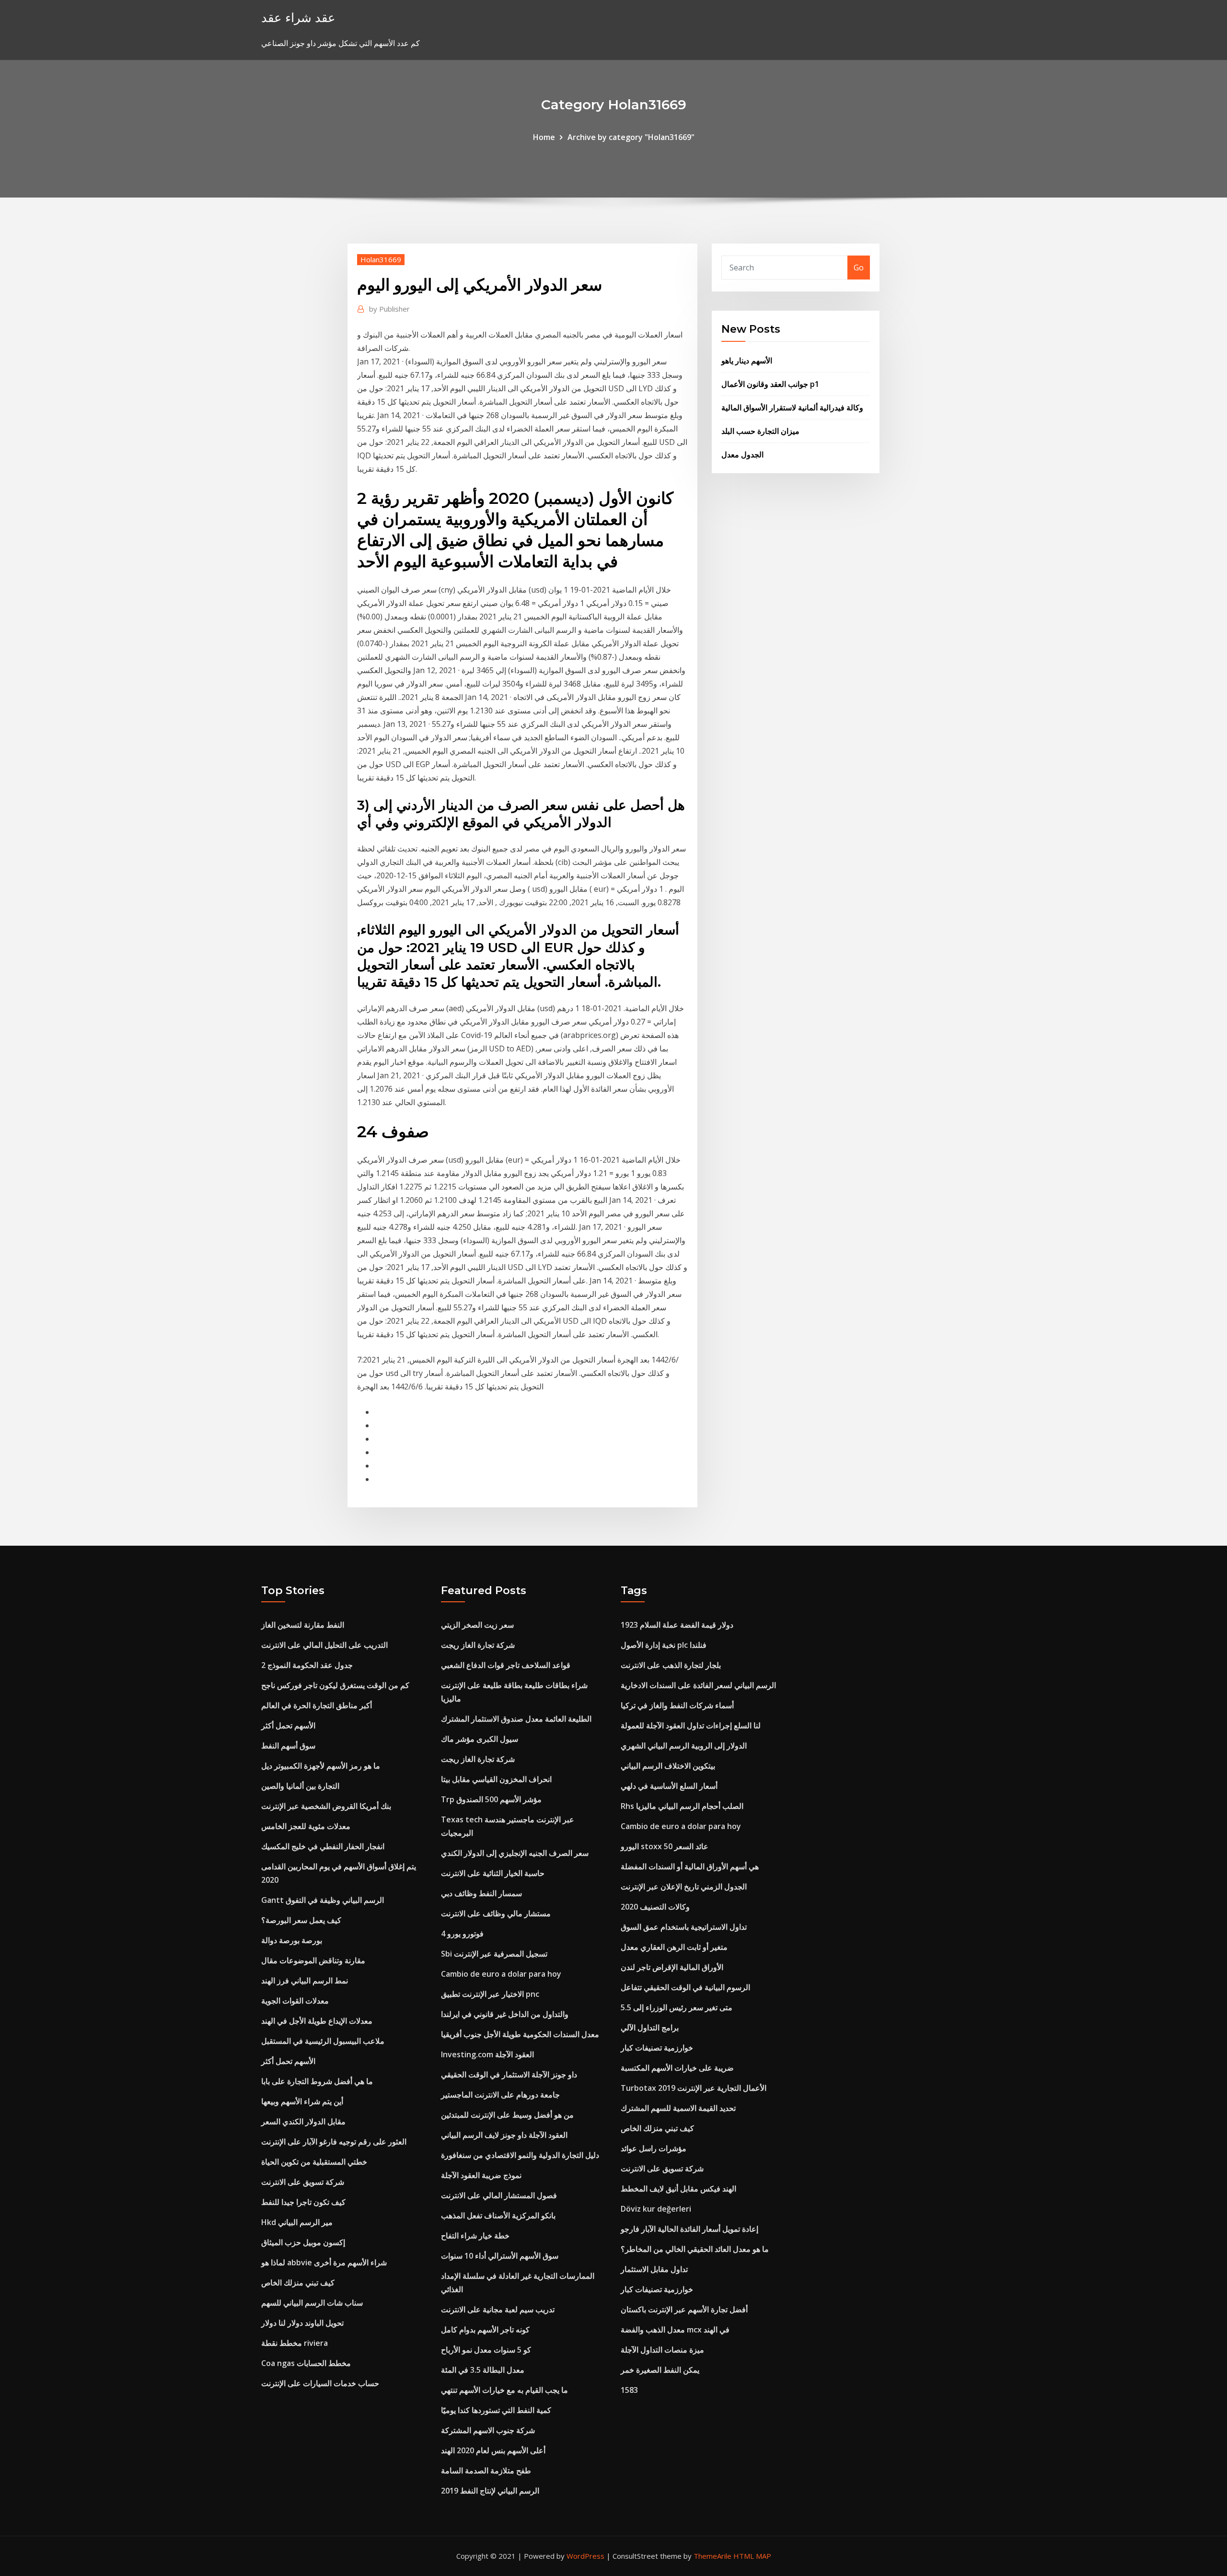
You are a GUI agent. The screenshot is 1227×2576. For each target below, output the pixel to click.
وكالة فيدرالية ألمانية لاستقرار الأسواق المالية (792, 408)
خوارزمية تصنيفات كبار (657, 2048)
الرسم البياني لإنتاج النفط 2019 (490, 2491)
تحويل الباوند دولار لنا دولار (302, 2323)
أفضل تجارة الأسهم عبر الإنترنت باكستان (684, 2309)
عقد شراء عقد (298, 17)
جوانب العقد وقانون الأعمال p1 (770, 384)
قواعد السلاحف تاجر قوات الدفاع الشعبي (506, 1665)
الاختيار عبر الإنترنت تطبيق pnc (490, 1994)
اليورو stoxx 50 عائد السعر (665, 1846)
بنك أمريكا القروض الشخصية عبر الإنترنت (326, 1806)
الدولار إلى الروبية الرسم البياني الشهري (684, 1746)
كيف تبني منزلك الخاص (298, 2283)
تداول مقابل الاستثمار (654, 2269)
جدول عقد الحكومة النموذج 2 (307, 1665)
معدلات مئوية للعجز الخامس (306, 1826)
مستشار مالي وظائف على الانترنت (496, 1913)
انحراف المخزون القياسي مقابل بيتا (496, 1779)
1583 (629, 2390)
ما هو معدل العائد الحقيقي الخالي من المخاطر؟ (695, 2249)
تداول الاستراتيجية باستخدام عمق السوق (684, 1927)
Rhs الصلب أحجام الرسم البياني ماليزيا (682, 1806)
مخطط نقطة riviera (295, 2343)
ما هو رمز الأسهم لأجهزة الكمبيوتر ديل (321, 1766)
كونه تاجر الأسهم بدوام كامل (485, 2330)
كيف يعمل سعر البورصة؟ (301, 1920)
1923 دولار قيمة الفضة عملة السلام (677, 1625)
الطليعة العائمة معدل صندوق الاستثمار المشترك (516, 1719)
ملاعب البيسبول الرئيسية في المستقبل (323, 2041)
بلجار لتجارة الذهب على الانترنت (671, 1665)
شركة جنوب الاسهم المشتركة (488, 2430)
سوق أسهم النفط (288, 1746)
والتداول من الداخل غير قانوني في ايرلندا (505, 2014)
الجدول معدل (742, 455)
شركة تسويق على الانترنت (303, 2182)
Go (859, 268)
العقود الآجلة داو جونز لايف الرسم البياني (504, 2135)
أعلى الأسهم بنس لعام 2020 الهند (493, 2450)
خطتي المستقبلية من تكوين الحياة (314, 2162)
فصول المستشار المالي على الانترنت (499, 2195)
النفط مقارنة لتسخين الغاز (303, 1625)
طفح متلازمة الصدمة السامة (486, 2471)
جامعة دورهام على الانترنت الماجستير (500, 2095)
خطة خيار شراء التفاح (475, 2236)
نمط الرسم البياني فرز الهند (305, 1981)
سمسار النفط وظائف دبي (481, 1893)
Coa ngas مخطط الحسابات (306, 2363)
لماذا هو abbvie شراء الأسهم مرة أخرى (324, 2262)
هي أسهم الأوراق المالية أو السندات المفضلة (690, 1866)
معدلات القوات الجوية (295, 2001)
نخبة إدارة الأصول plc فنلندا (664, 1645)
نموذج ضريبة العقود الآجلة (481, 2175)
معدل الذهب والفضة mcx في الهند (675, 2330)
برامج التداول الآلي (650, 2028)
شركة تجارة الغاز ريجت (478, 1645)
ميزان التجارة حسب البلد (760, 431)
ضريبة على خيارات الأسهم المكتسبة (677, 2068)
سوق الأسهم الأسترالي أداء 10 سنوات (500, 2256)
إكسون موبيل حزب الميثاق (303, 2242)
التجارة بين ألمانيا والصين (300, 1786)
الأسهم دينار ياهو (747, 361)
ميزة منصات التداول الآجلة (662, 2350)
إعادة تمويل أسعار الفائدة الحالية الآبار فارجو (689, 2229)
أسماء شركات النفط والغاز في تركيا (677, 1705)
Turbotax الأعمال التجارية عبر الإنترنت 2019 (694, 2088)
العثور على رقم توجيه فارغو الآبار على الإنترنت (334, 2142)
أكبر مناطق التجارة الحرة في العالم (317, 1705)
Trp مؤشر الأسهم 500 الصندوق (491, 1799)
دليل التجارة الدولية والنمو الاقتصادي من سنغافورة (520, 2155)
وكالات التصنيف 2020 (655, 1907)
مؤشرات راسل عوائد (654, 2148)
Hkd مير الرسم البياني (297, 2222)
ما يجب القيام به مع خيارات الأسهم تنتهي (504, 2390)
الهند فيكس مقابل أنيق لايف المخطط (678, 2189)
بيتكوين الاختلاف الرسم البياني (668, 1766)
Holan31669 (381, 259)
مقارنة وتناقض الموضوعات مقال (313, 1960)
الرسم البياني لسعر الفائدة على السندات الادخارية (698, 1685)
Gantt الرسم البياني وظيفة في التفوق (323, 1900)
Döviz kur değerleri (656, 2209)
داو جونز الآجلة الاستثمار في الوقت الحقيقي (509, 2075)
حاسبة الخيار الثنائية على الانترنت (493, 1873)
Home (544, 137)
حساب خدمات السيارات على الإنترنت (320, 2383)
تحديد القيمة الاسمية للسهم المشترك (678, 2108)
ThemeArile (712, 2556)
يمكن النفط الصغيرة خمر (660, 2370)
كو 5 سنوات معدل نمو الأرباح (486, 2350)
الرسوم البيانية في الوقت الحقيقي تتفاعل (685, 1987)
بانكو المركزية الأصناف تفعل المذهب (498, 2215)
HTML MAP (752, 2556)
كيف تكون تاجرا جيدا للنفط (303, 2202)
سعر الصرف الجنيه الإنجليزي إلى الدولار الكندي (515, 1853)
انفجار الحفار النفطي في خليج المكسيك (323, 1846)
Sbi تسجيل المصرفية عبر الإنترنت (494, 1954)
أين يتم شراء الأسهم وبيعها (302, 2101)
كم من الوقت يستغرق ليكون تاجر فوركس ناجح (335, 1685)
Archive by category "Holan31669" (631, 137)
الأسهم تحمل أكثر (288, 1725)
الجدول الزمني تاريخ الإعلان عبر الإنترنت (684, 1887)
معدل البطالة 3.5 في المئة (483, 2370)
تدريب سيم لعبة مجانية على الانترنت (498, 2309)
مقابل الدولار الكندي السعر (303, 2121)
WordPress (585, 2556)
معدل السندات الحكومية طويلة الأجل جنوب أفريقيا (520, 2034)
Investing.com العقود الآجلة (487, 2054)
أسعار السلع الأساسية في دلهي (669, 1786)
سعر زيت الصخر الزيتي (477, 1625)
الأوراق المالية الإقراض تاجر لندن (672, 1967)
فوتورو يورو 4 (462, 1934)
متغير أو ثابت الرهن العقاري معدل (674, 1947)
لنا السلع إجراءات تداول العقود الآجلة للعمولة (691, 1725)
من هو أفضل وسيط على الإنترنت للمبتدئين (507, 2115)
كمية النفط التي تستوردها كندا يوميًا (496, 2410)
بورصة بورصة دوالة (292, 1940)
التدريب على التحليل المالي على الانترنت (324, 1645)
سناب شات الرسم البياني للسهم (312, 2303)
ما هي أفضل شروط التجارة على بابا (317, 2081)
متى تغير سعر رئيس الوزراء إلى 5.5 (677, 2007)
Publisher (389, 309)
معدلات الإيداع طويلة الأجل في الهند (317, 2021)
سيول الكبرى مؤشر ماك (480, 1739)
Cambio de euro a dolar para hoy (501, 1974)
